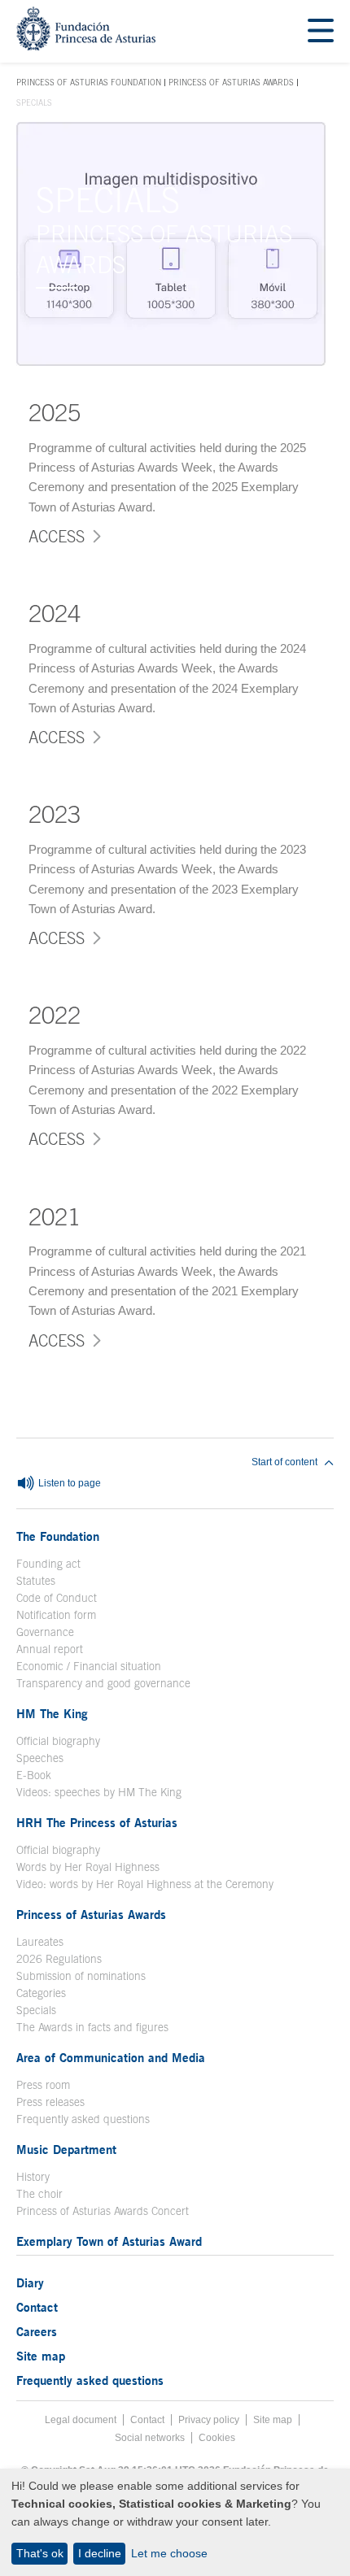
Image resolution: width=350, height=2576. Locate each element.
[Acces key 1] (86, 46)
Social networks (150, 2438)
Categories (41, 1993)
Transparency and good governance (103, 1683)
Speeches (40, 1758)
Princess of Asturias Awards (231, 82)
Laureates (40, 1942)
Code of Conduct (57, 1598)
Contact (37, 2307)
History (33, 2177)
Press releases (50, 2102)
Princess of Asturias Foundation (89, 83)
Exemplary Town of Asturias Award (109, 2241)
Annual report (50, 1649)
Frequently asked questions (83, 2119)
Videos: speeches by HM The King (99, 1792)
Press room (43, 2085)
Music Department (66, 2149)
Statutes (36, 1581)
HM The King (52, 1713)
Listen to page (68, 1484)
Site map (41, 2356)
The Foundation (58, 1536)
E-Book (34, 1775)
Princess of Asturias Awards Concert (103, 2211)
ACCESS (57, 536)
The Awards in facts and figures (92, 2027)
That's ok (40, 2553)
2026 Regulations (59, 1959)
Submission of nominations (81, 1976)
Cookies (217, 2438)
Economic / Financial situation (89, 1666)
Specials (36, 2010)
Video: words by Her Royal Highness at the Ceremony (145, 1884)
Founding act (48, 1564)
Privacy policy (209, 2420)
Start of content (284, 1462)
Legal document (81, 2420)
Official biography (58, 1741)
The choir (39, 2194)
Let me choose (169, 2553)
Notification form (56, 1615)
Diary (30, 2282)
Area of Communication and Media (111, 2057)
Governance (45, 1632)
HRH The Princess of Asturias (97, 1822)
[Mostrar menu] (321, 31)
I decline (100, 2553)
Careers (37, 2331)
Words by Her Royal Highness (88, 1867)
